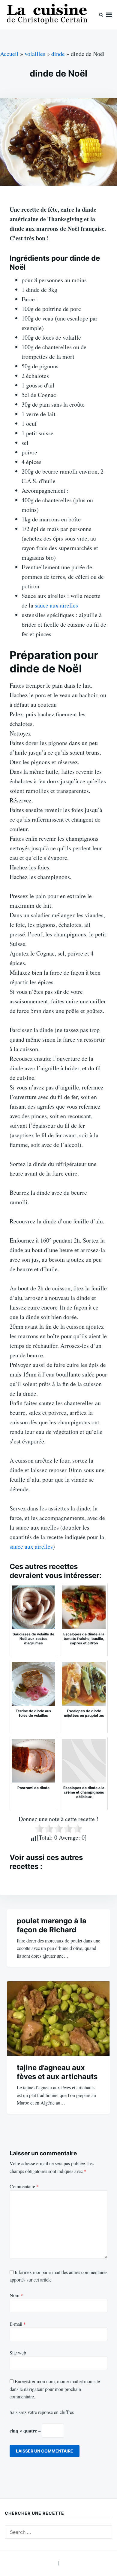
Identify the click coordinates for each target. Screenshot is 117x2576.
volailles (35, 54)
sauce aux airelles (56, 605)
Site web (18, 2353)
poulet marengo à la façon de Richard (52, 1925)
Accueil (9, 54)
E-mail (18, 2324)
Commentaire (24, 2186)
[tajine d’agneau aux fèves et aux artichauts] (58, 2019)
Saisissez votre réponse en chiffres (42, 2412)
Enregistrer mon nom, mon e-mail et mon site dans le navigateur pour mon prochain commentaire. (55, 2389)
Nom (16, 2295)
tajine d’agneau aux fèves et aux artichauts (57, 2072)
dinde (58, 54)
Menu (109, 15)
